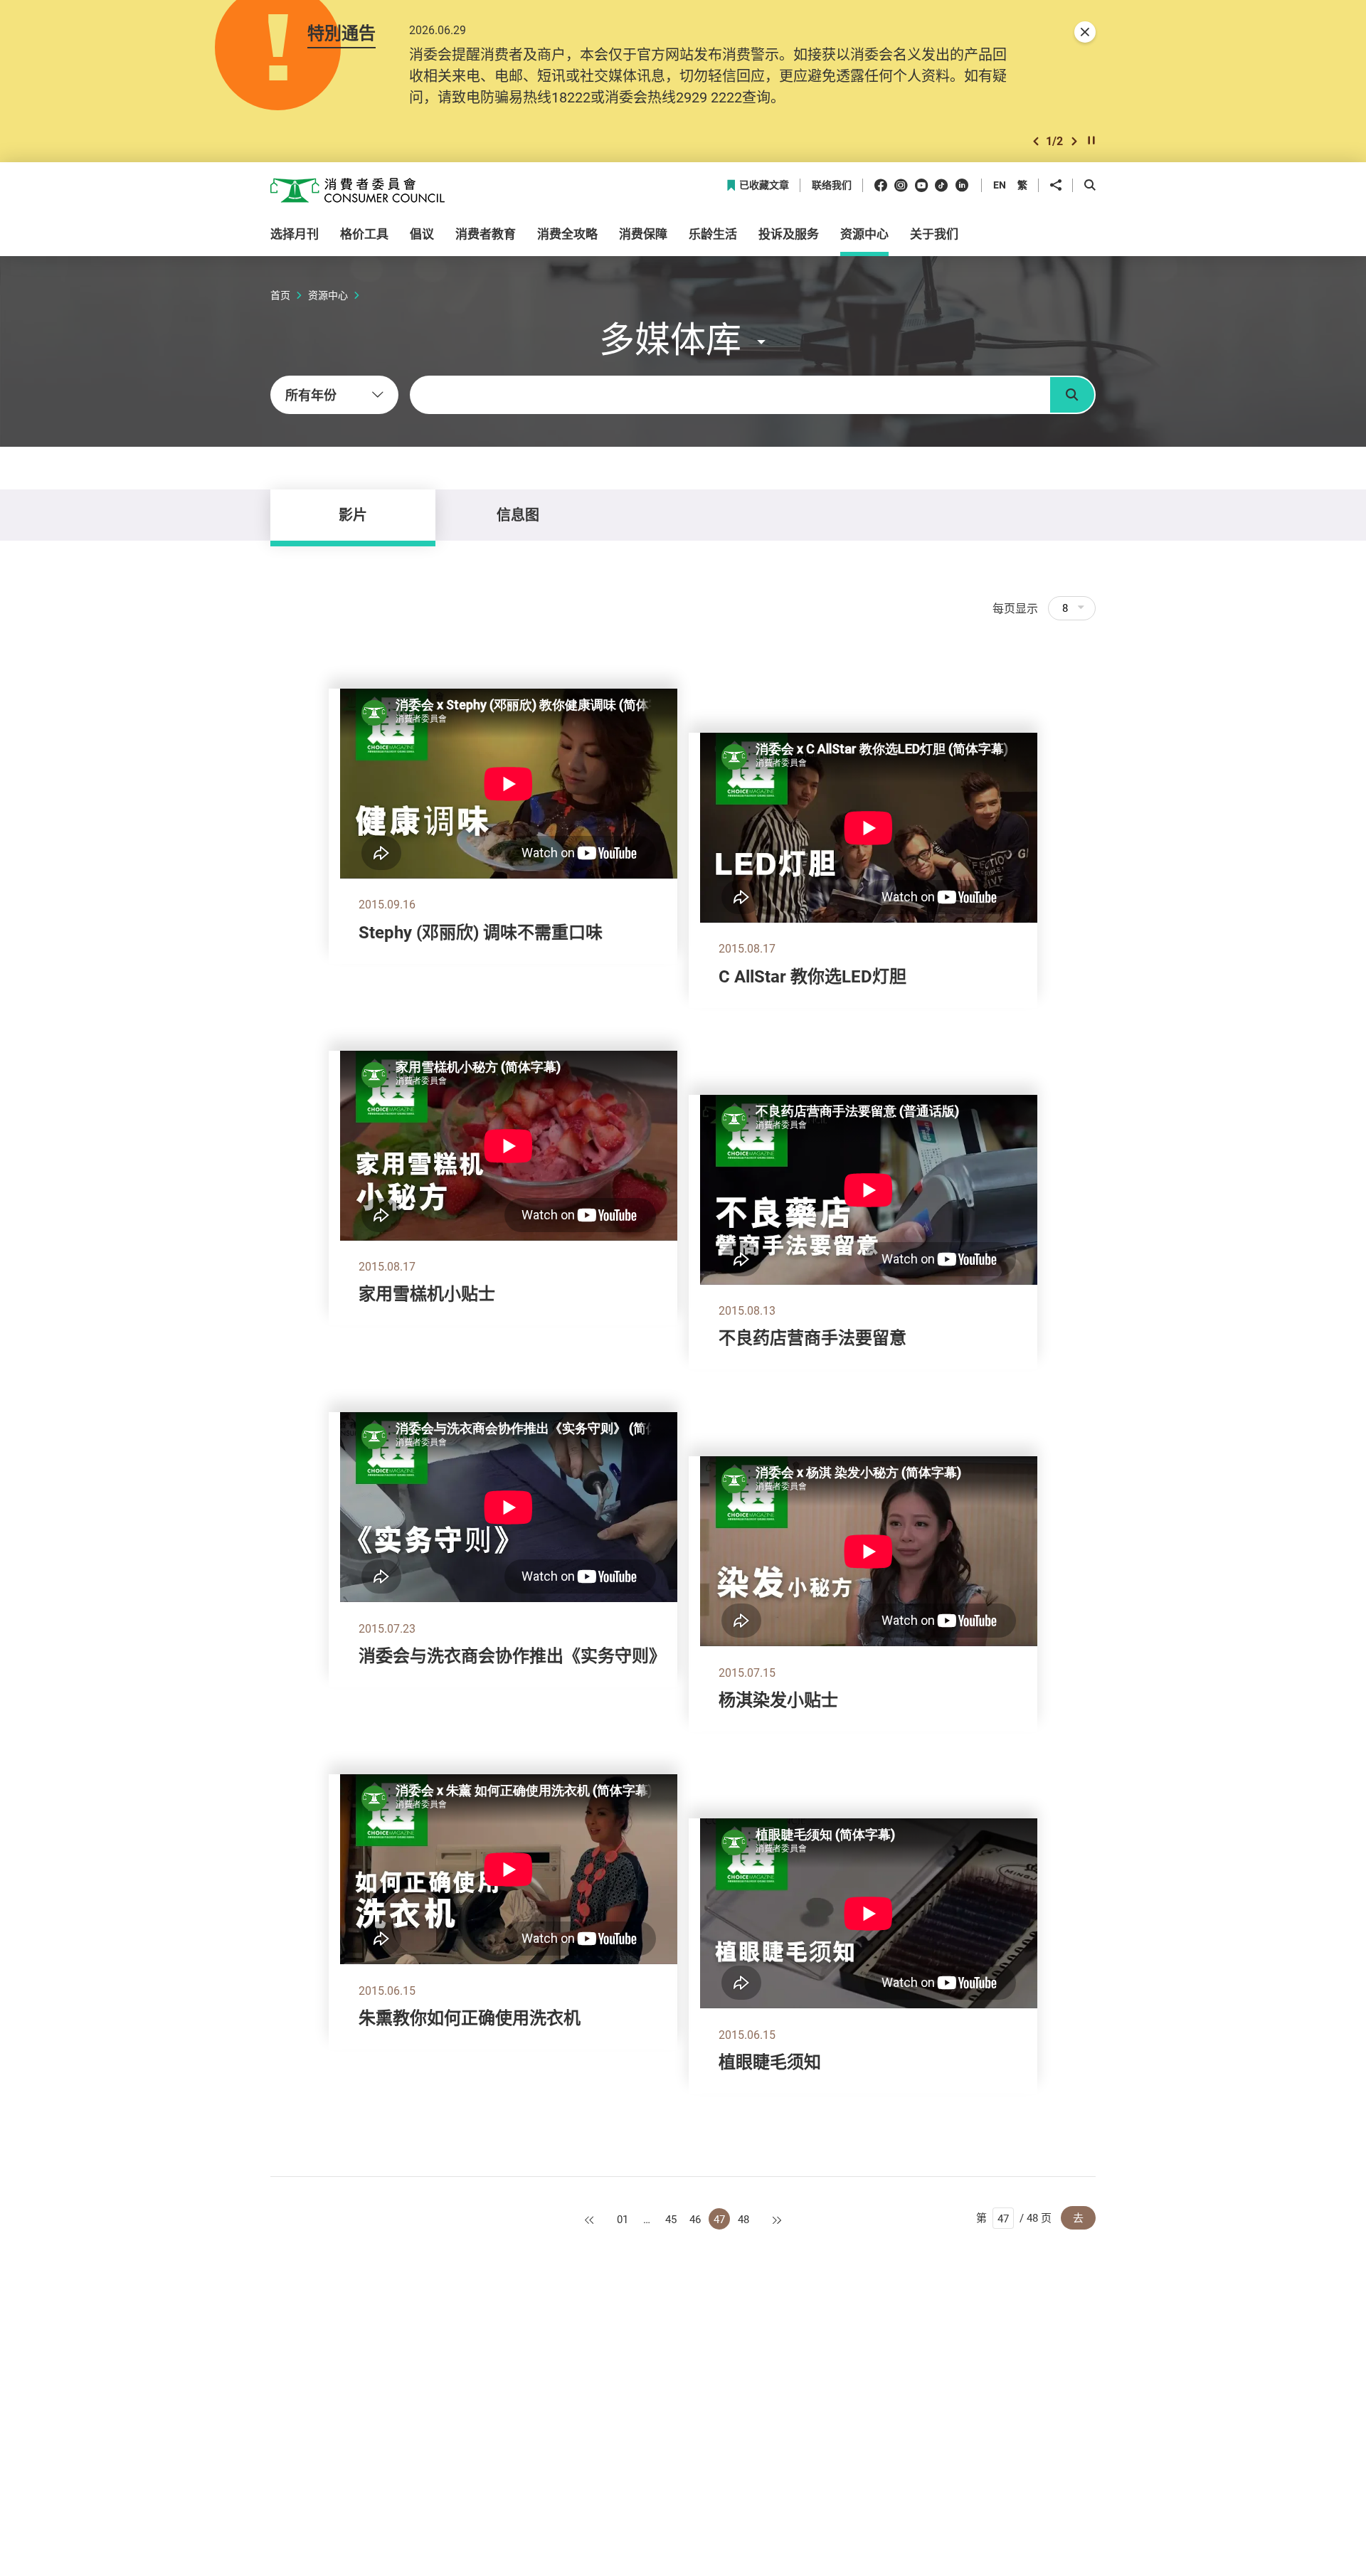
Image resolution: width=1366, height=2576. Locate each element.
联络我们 (832, 185)
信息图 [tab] (518, 515)
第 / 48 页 (1014, 2217)
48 (743, 2219)
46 (695, 2219)
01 (623, 2219)
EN (1000, 185)
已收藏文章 (764, 185)
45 (671, 2219)
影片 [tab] (353, 515)
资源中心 (328, 295)
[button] (1036, 141)
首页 (280, 295)
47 (719, 2219)
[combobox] (334, 395)
